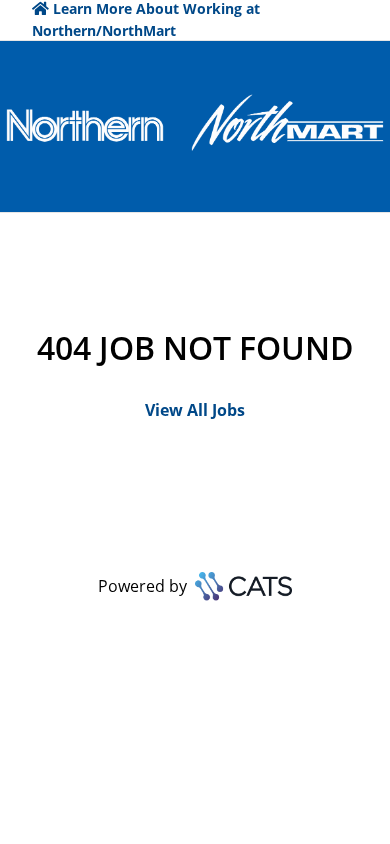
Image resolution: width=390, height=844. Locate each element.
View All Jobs (195, 410)
